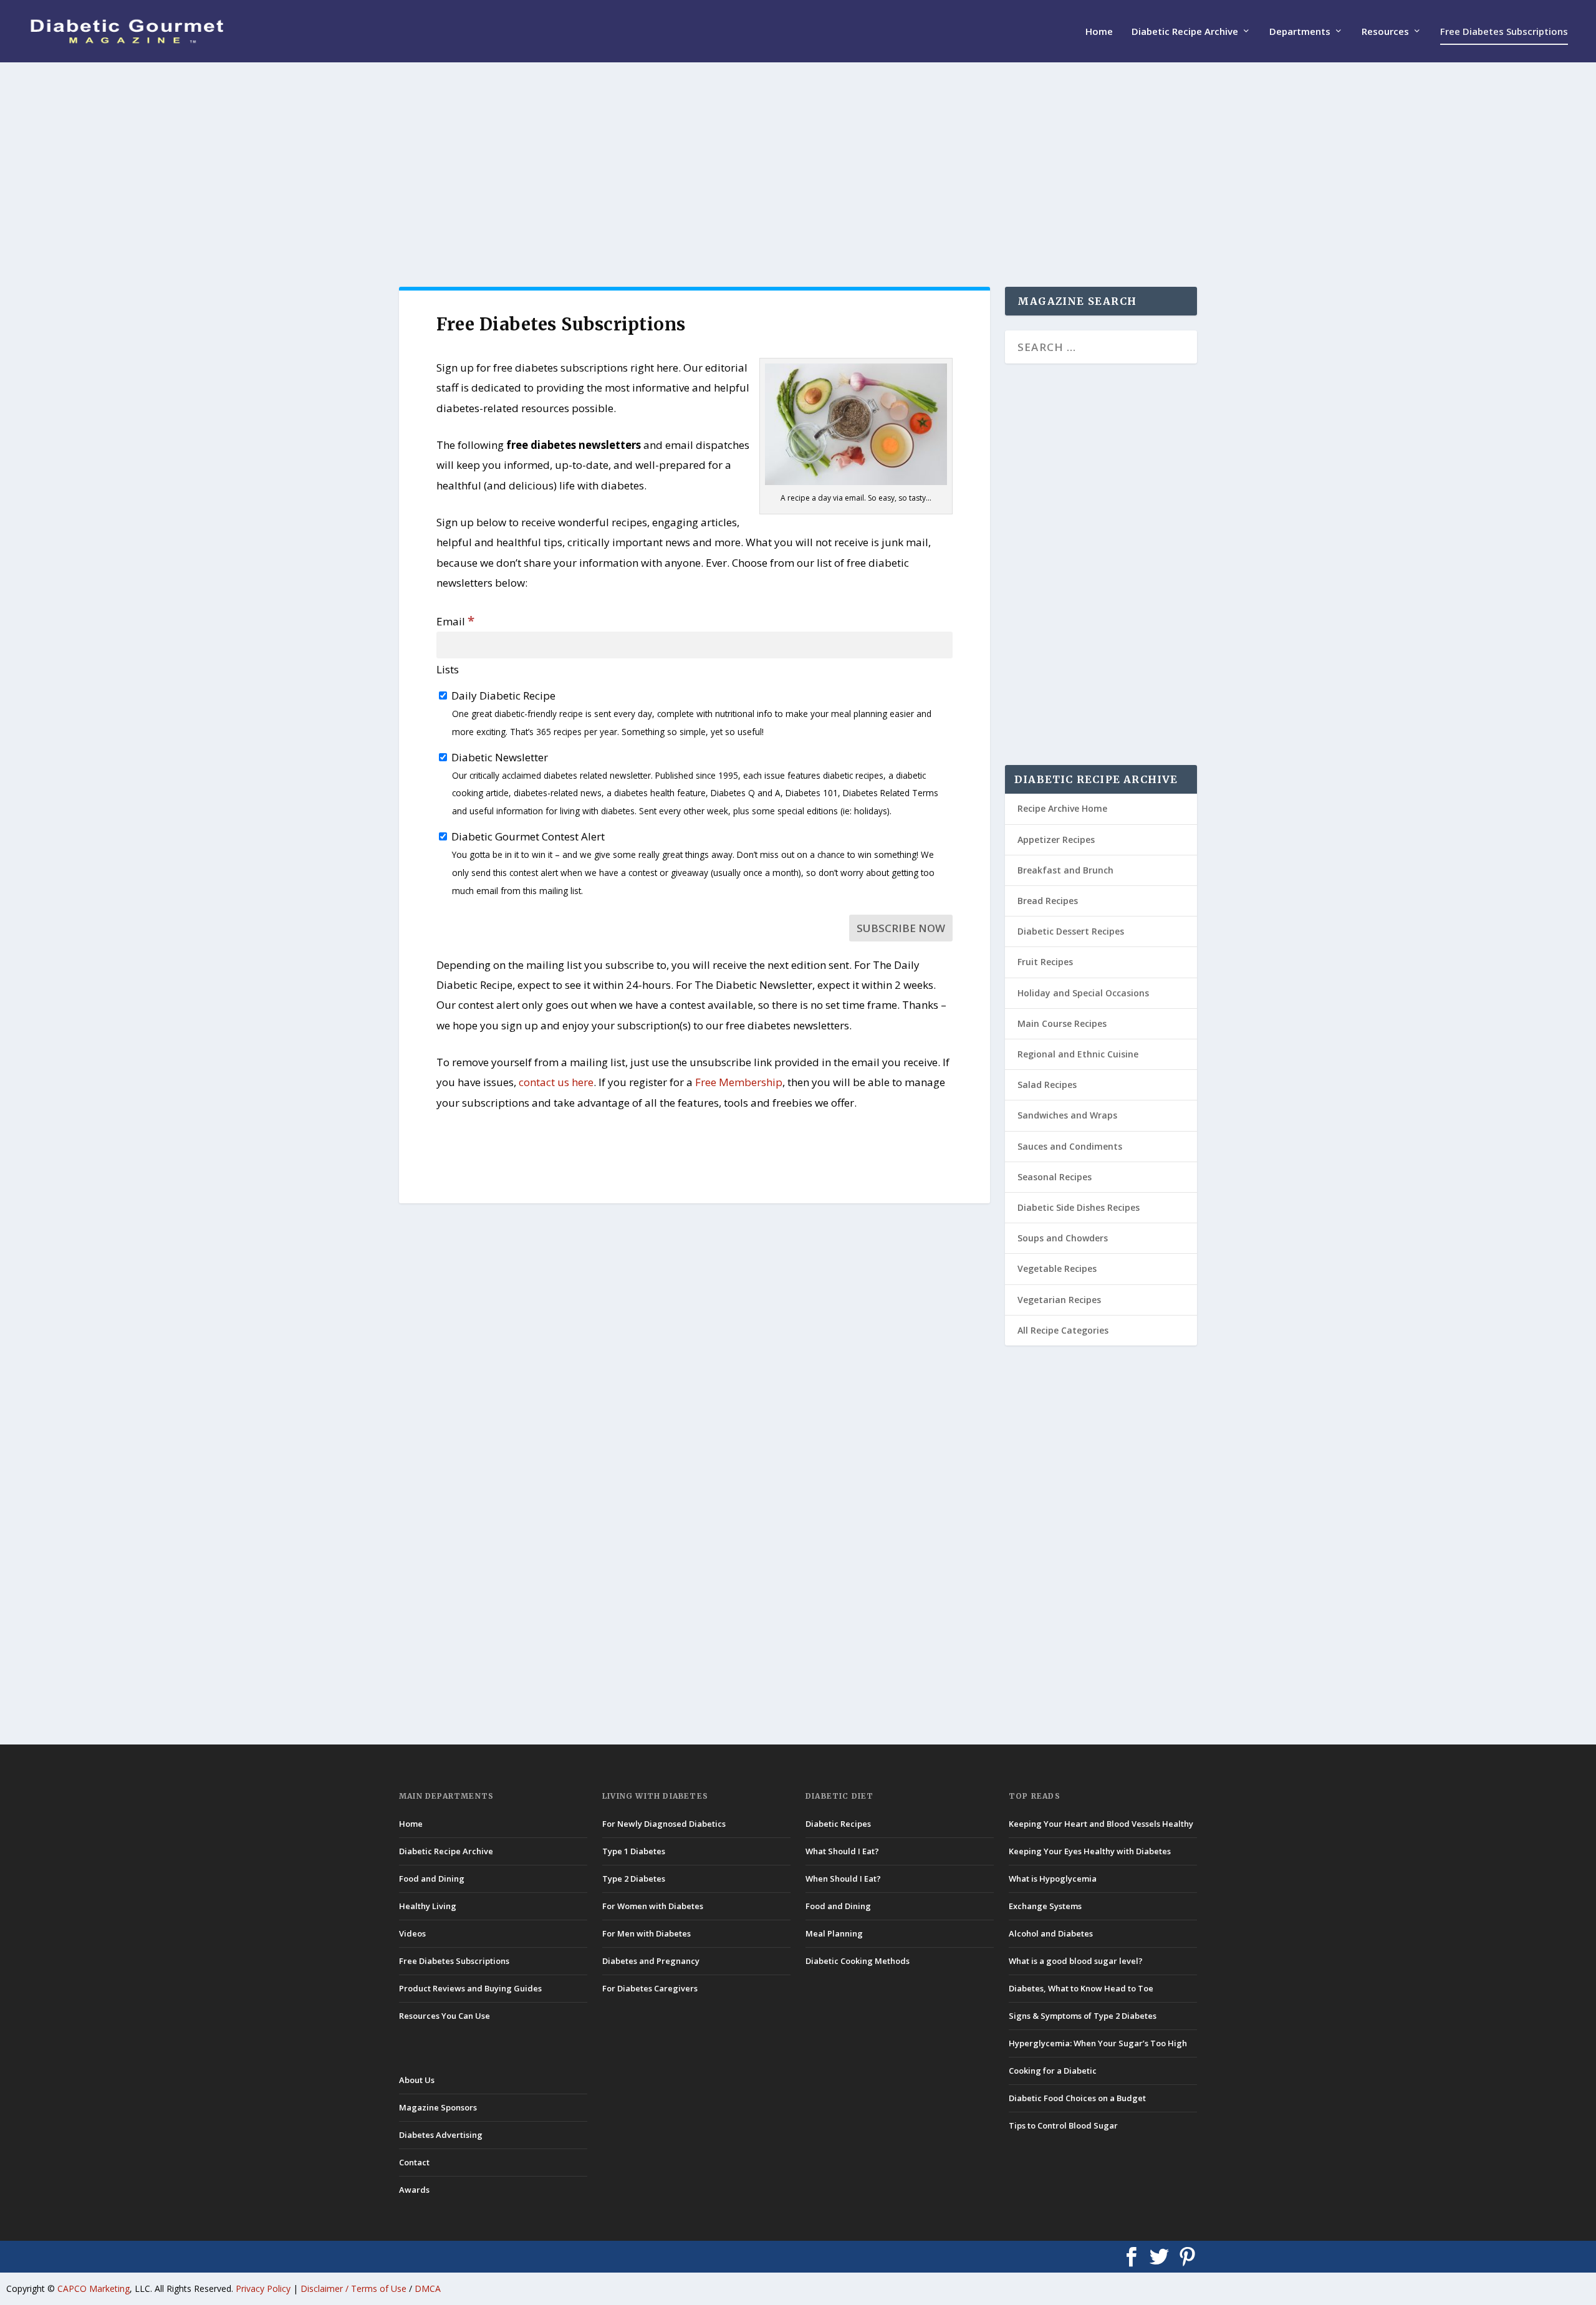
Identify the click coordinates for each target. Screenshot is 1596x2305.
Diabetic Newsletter (694, 784)
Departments (1300, 32)
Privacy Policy (263, 2288)
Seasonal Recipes (1055, 1177)
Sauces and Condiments (1070, 1146)
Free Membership (739, 1082)
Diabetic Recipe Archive (1185, 32)
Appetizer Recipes (1056, 840)
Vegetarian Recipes (1059, 1300)
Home (1099, 32)
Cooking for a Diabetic (1053, 2071)
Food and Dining (432, 1879)
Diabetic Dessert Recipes (1071, 931)
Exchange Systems (1045, 1906)
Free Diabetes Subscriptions (1504, 32)
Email (455, 621)
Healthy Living (428, 1906)
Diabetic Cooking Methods (858, 1961)
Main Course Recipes (1062, 1023)
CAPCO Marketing (94, 2288)
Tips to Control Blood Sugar (1063, 2125)
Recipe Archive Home (1062, 808)
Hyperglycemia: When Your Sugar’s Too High (1098, 2043)
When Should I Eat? (843, 1879)
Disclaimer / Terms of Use (353, 2288)
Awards (414, 2190)
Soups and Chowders (1063, 1238)
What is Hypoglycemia (1053, 1879)
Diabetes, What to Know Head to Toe (1081, 1988)
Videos (412, 1933)
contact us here (556, 1082)
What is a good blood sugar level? (1076, 1961)
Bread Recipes (1048, 901)
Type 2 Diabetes (634, 1879)
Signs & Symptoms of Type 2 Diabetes (1083, 2016)
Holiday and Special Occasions (1083, 993)
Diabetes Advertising (441, 2135)
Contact (414, 2162)
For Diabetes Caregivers (650, 1988)
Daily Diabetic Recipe (690, 713)
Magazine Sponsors (438, 2107)
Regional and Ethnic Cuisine (1078, 1054)
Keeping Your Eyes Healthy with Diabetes (1090, 1851)
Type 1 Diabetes (634, 1851)
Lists (448, 669)
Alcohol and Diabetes (1051, 1933)
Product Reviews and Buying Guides (470, 1988)
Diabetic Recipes (838, 1824)
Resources (1385, 32)
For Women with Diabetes (653, 1906)
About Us (417, 2080)
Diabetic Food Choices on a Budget (1077, 2098)
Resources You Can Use (445, 2016)
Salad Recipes (1047, 1085)
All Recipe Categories (1063, 1330)
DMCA (428, 2288)
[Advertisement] (773, 175)
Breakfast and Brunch (1065, 870)
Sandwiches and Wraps (1067, 1115)
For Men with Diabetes (647, 1933)
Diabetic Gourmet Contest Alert (692, 863)
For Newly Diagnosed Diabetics (664, 1824)
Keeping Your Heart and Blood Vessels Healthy (1101, 1824)
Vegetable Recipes (1057, 1268)
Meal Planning (834, 1933)
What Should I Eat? (842, 1851)
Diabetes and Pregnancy (651, 1961)
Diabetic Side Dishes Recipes (1079, 1207)
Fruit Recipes (1045, 962)
